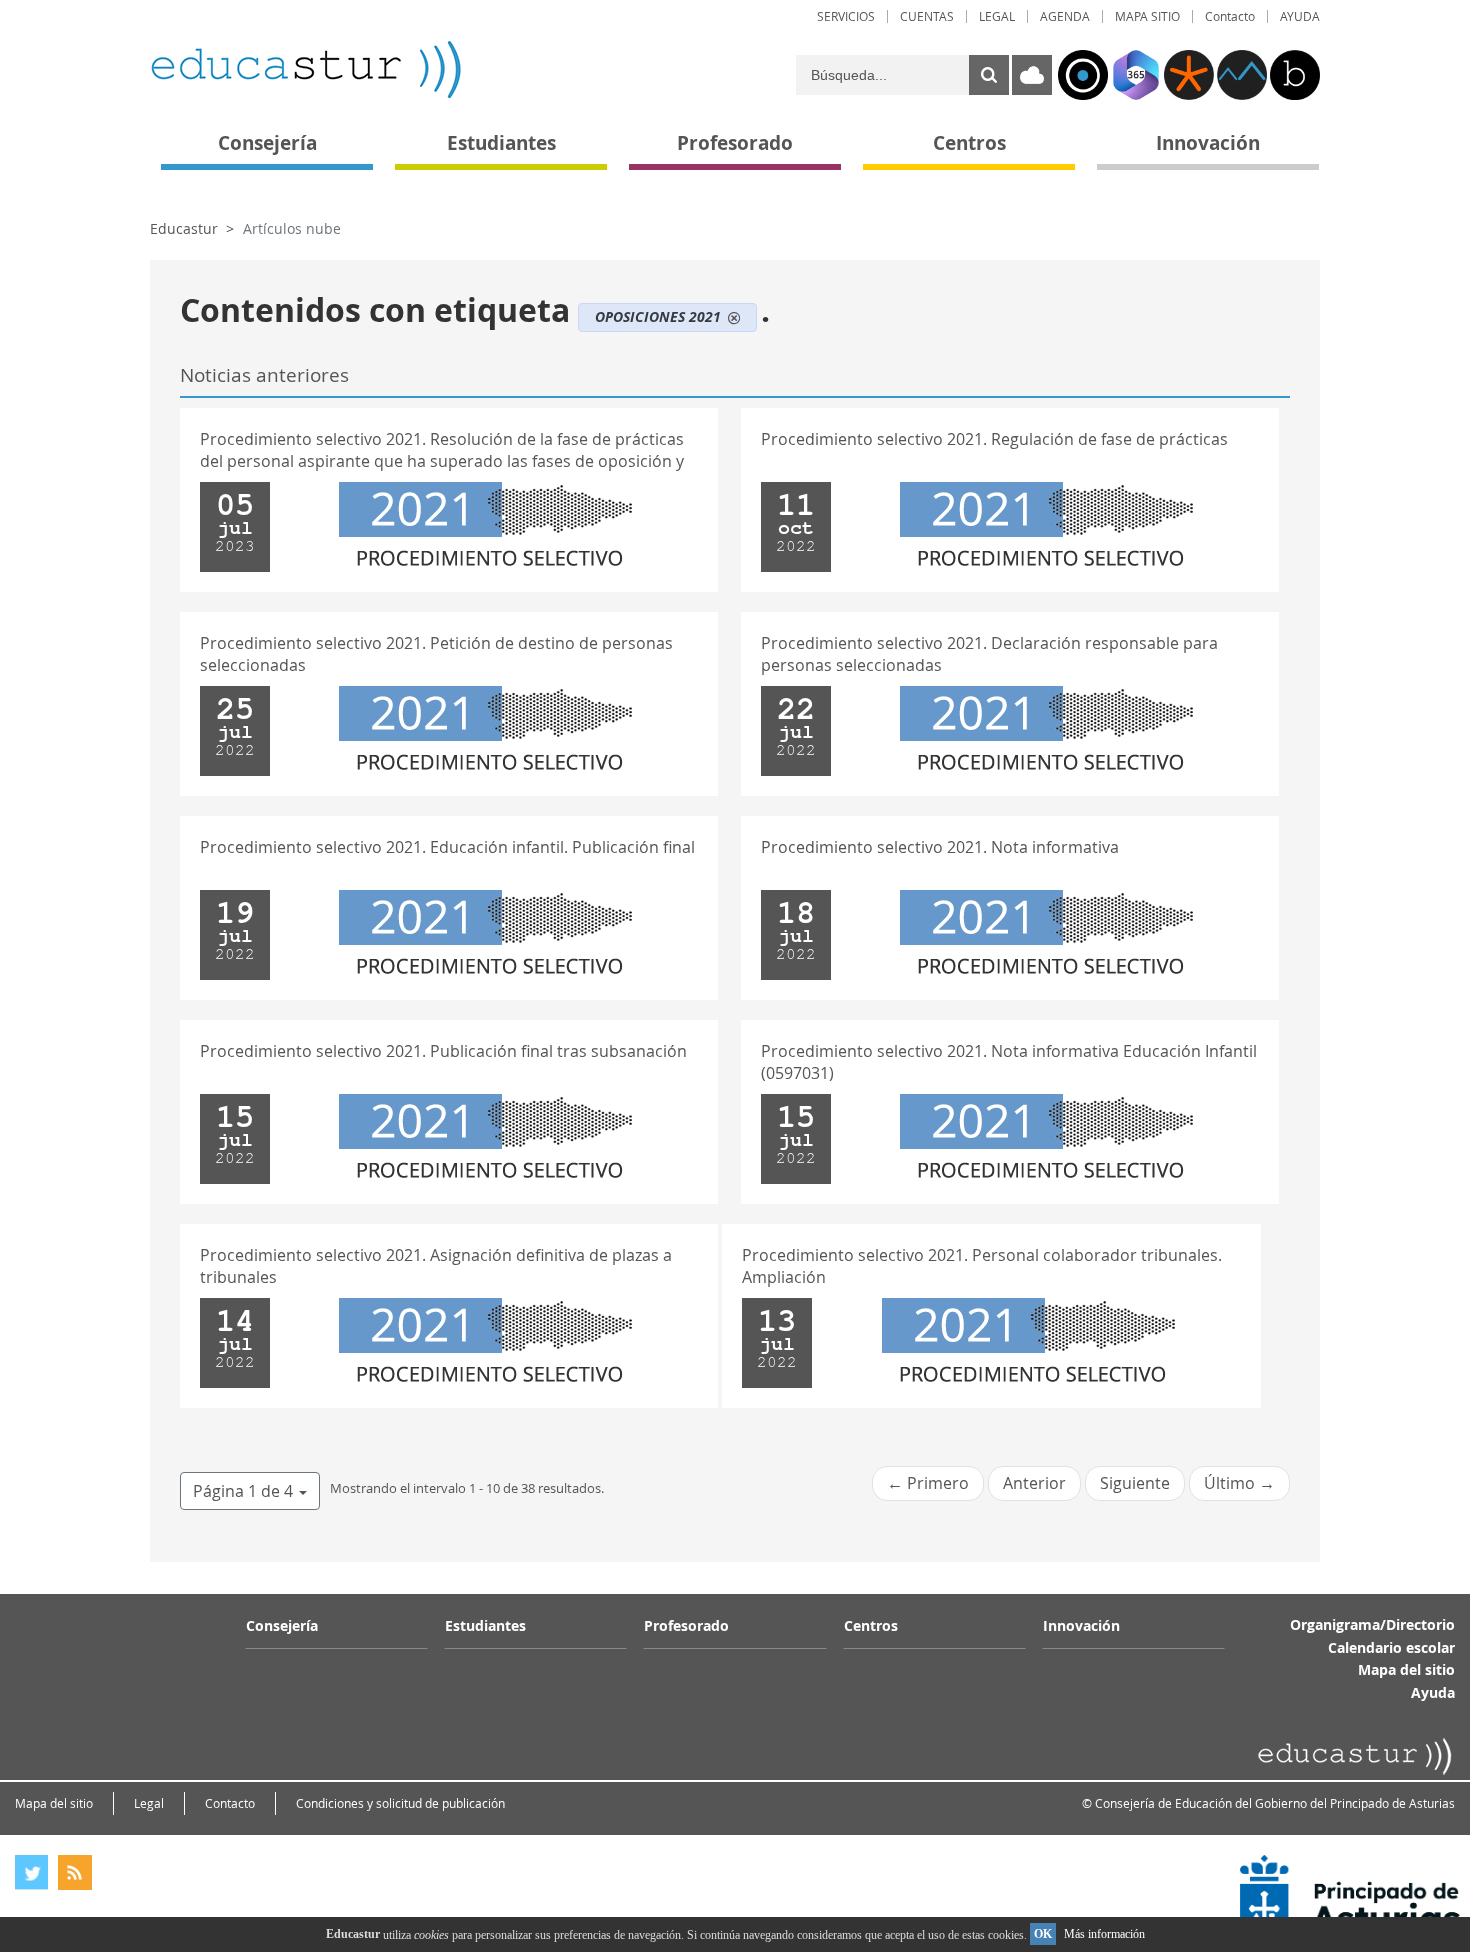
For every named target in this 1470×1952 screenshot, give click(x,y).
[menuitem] (846, 16)
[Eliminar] (734, 317)
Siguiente (1135, 1483)
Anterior (1034, 1483)
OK (1043, 1934)
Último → (1239, 1483)
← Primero (928, 1483)
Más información (1104, 1934)
